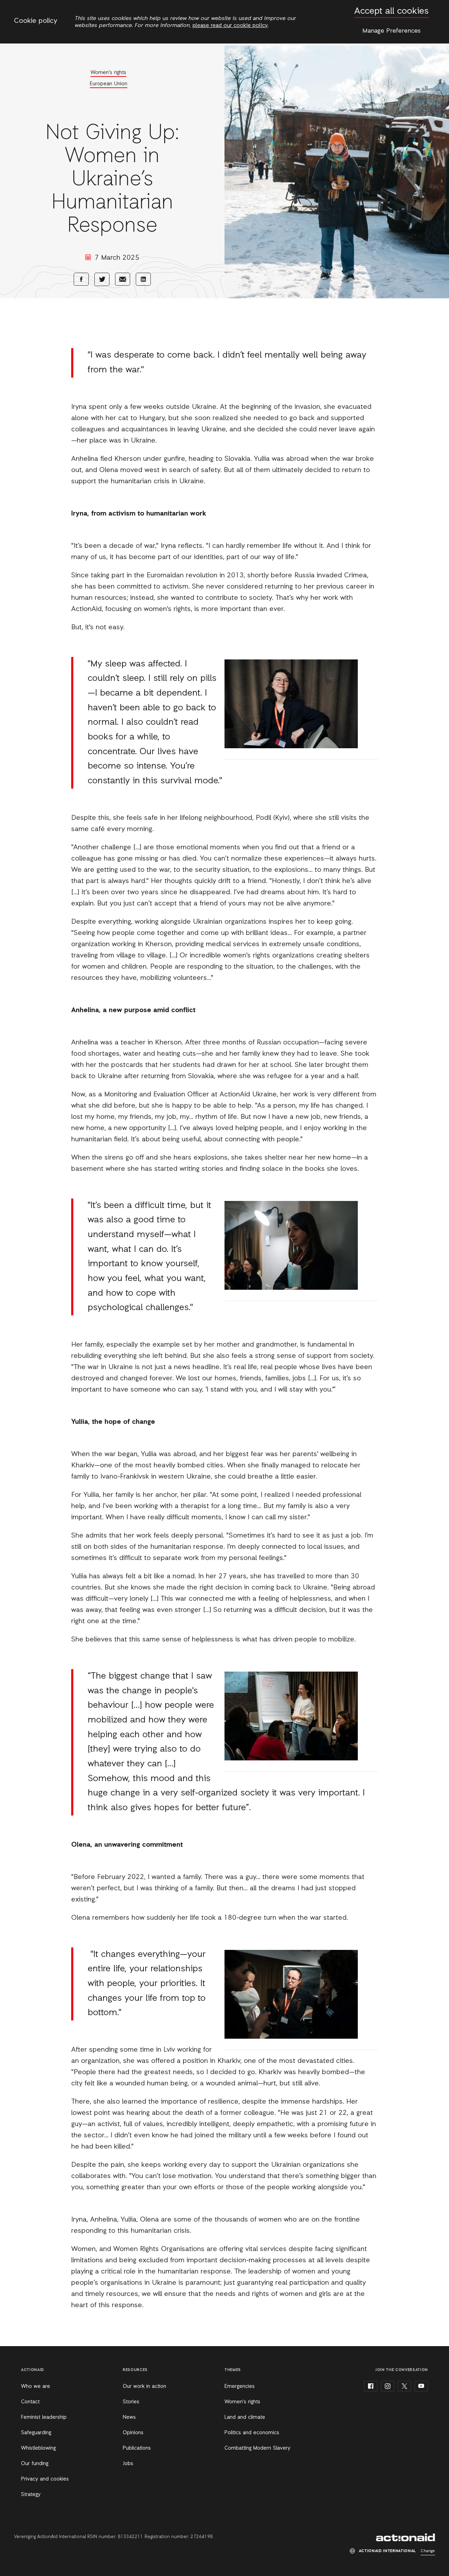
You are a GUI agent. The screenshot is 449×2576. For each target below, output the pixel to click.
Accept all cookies (391, 11)
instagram (388, 2386)
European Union (109, 84)
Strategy (31, 2495)
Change (428, 2551)
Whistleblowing (38, 2448)
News (129, 2417)
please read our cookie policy (230, 26)
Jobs (128, 2464)
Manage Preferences (391, 31)
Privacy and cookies (45, 2479)
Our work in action (145, 2386)
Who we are (36, 2386)
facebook (371, 2386)
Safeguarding (36, 2433)
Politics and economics (252, 2433)
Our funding (35, 2464)
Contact (30, 2402)
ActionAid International (406, 2537)
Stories (131, 2402)
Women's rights (108, 73)
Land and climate (245, 2417)
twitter (404, 2386)
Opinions (133, 2433)
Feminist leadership (44, 2417)
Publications (137, 2448)
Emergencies (240, 2386)
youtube (421, 2386)
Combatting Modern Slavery (257, 2448)
